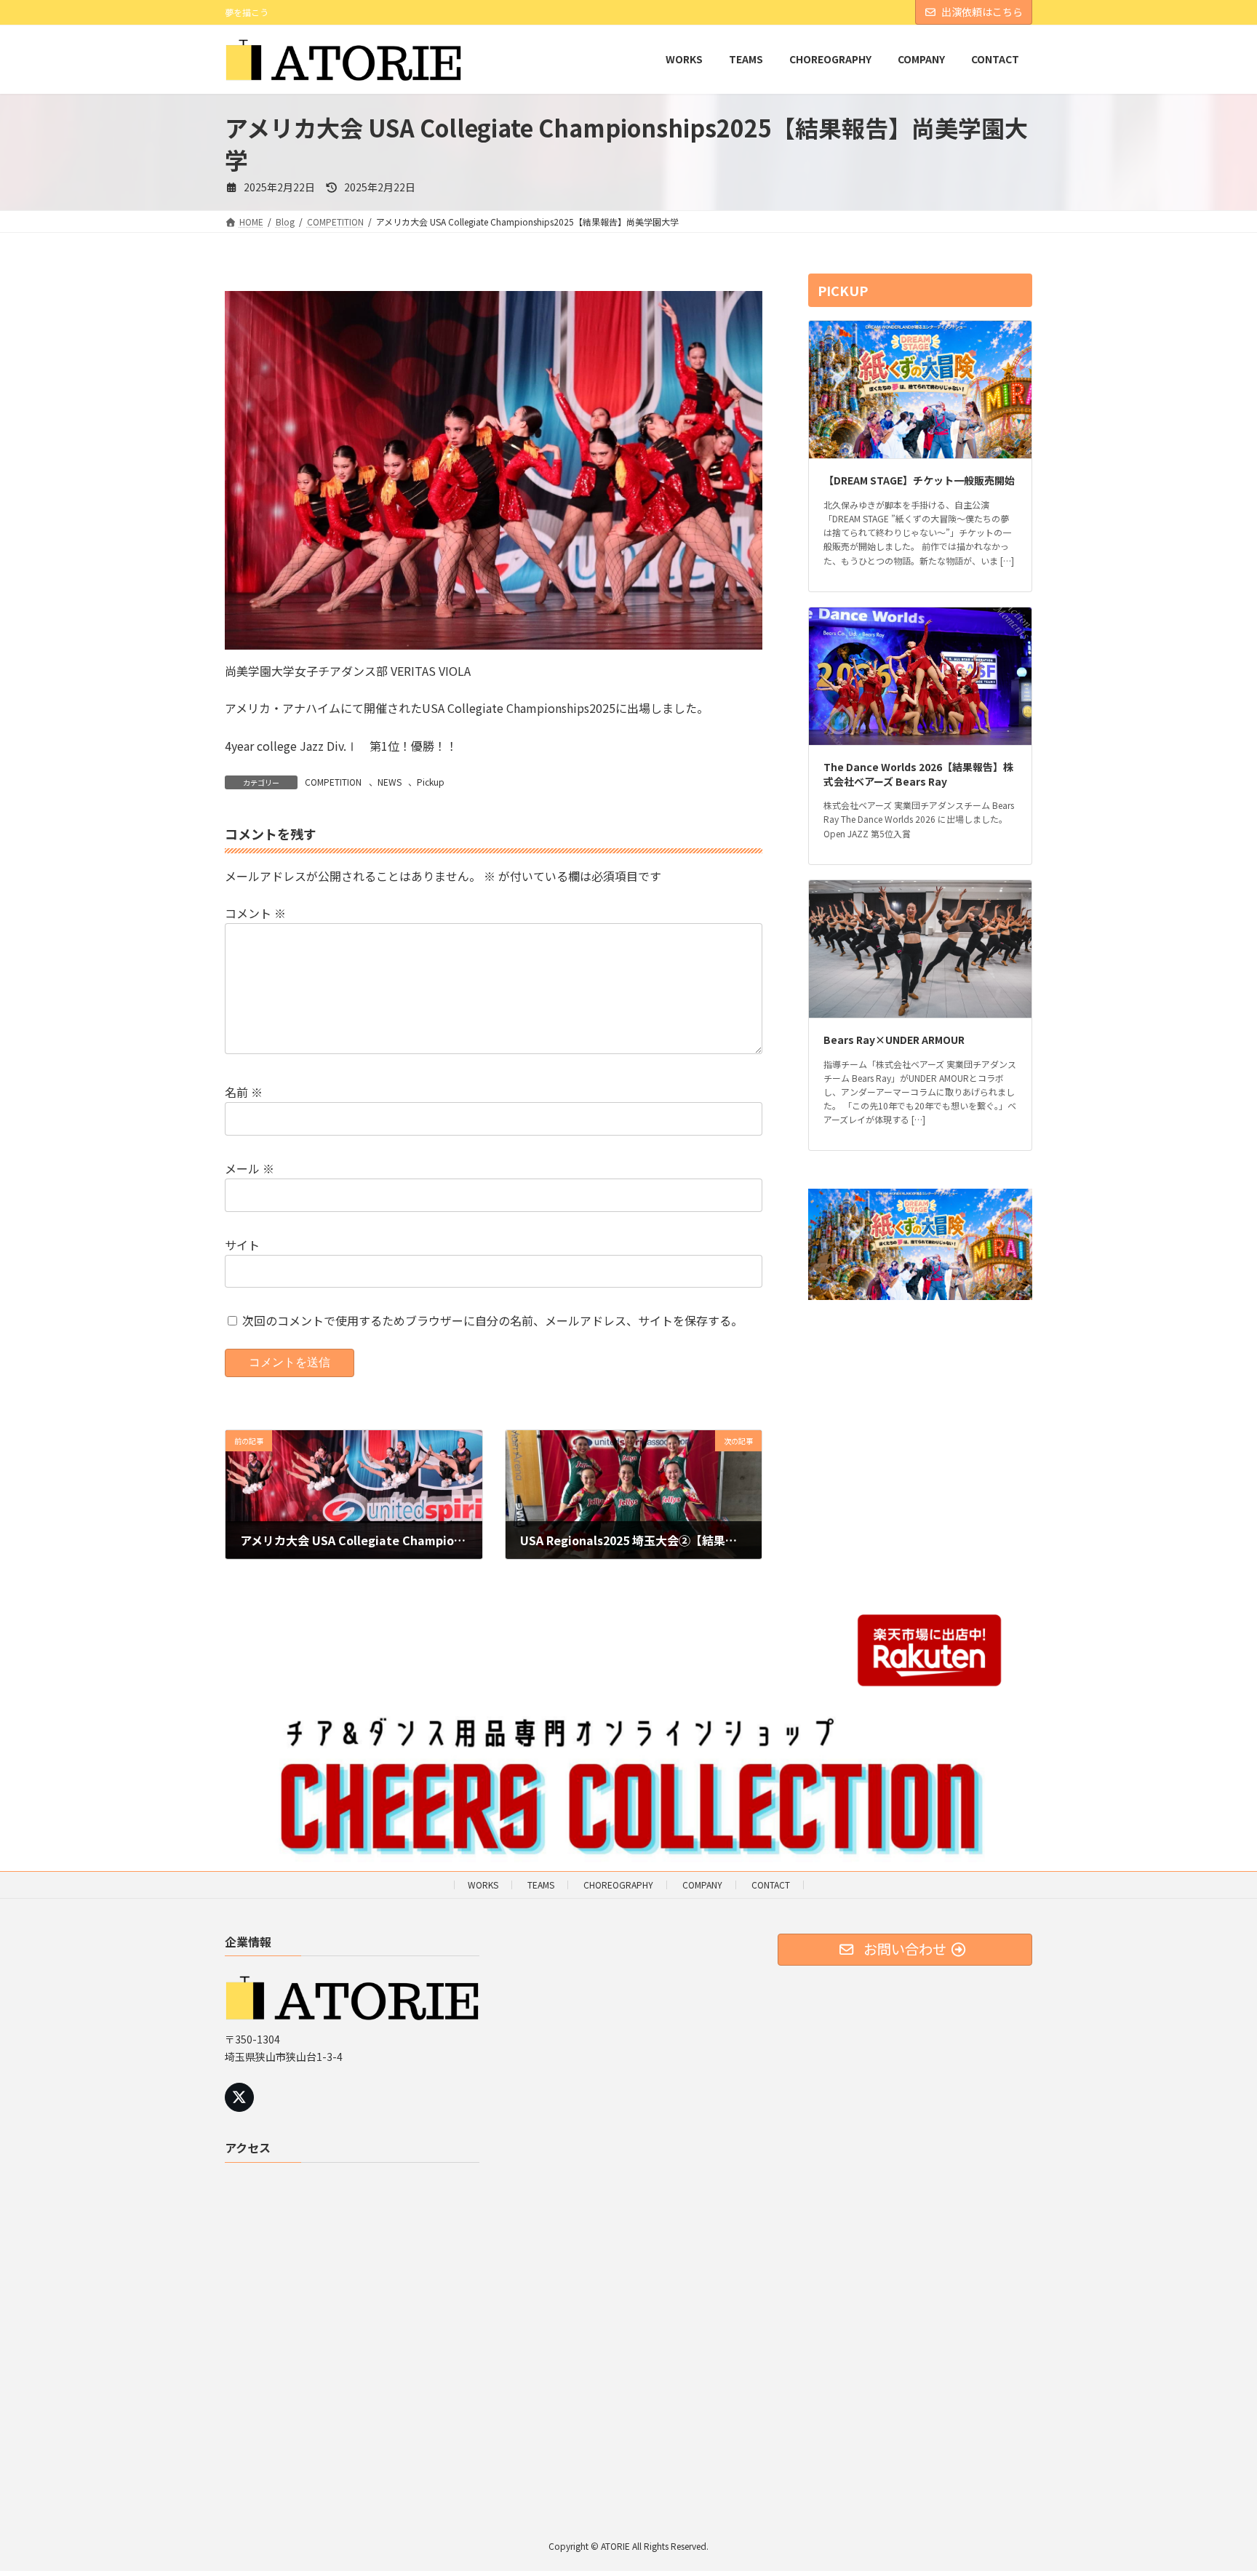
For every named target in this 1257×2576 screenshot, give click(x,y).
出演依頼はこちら (982, 12)
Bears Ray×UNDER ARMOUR (894, 1040)
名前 (244, 1092)
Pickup (431, 782)
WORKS (483, 1885)
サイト (242, 1245)
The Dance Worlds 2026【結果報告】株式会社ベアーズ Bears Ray (918, 774)
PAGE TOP (1216, 2485)
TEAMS (541, 1885)
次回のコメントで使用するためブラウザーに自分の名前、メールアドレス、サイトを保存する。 (492, 1320)
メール (250, 1168)
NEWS (390, 782)
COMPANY (702, 1885)
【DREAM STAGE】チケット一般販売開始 (919, 481)
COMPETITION (333, 782)
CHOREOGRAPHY (618, 1885)
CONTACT (771, 1885)
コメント (255, 913)
